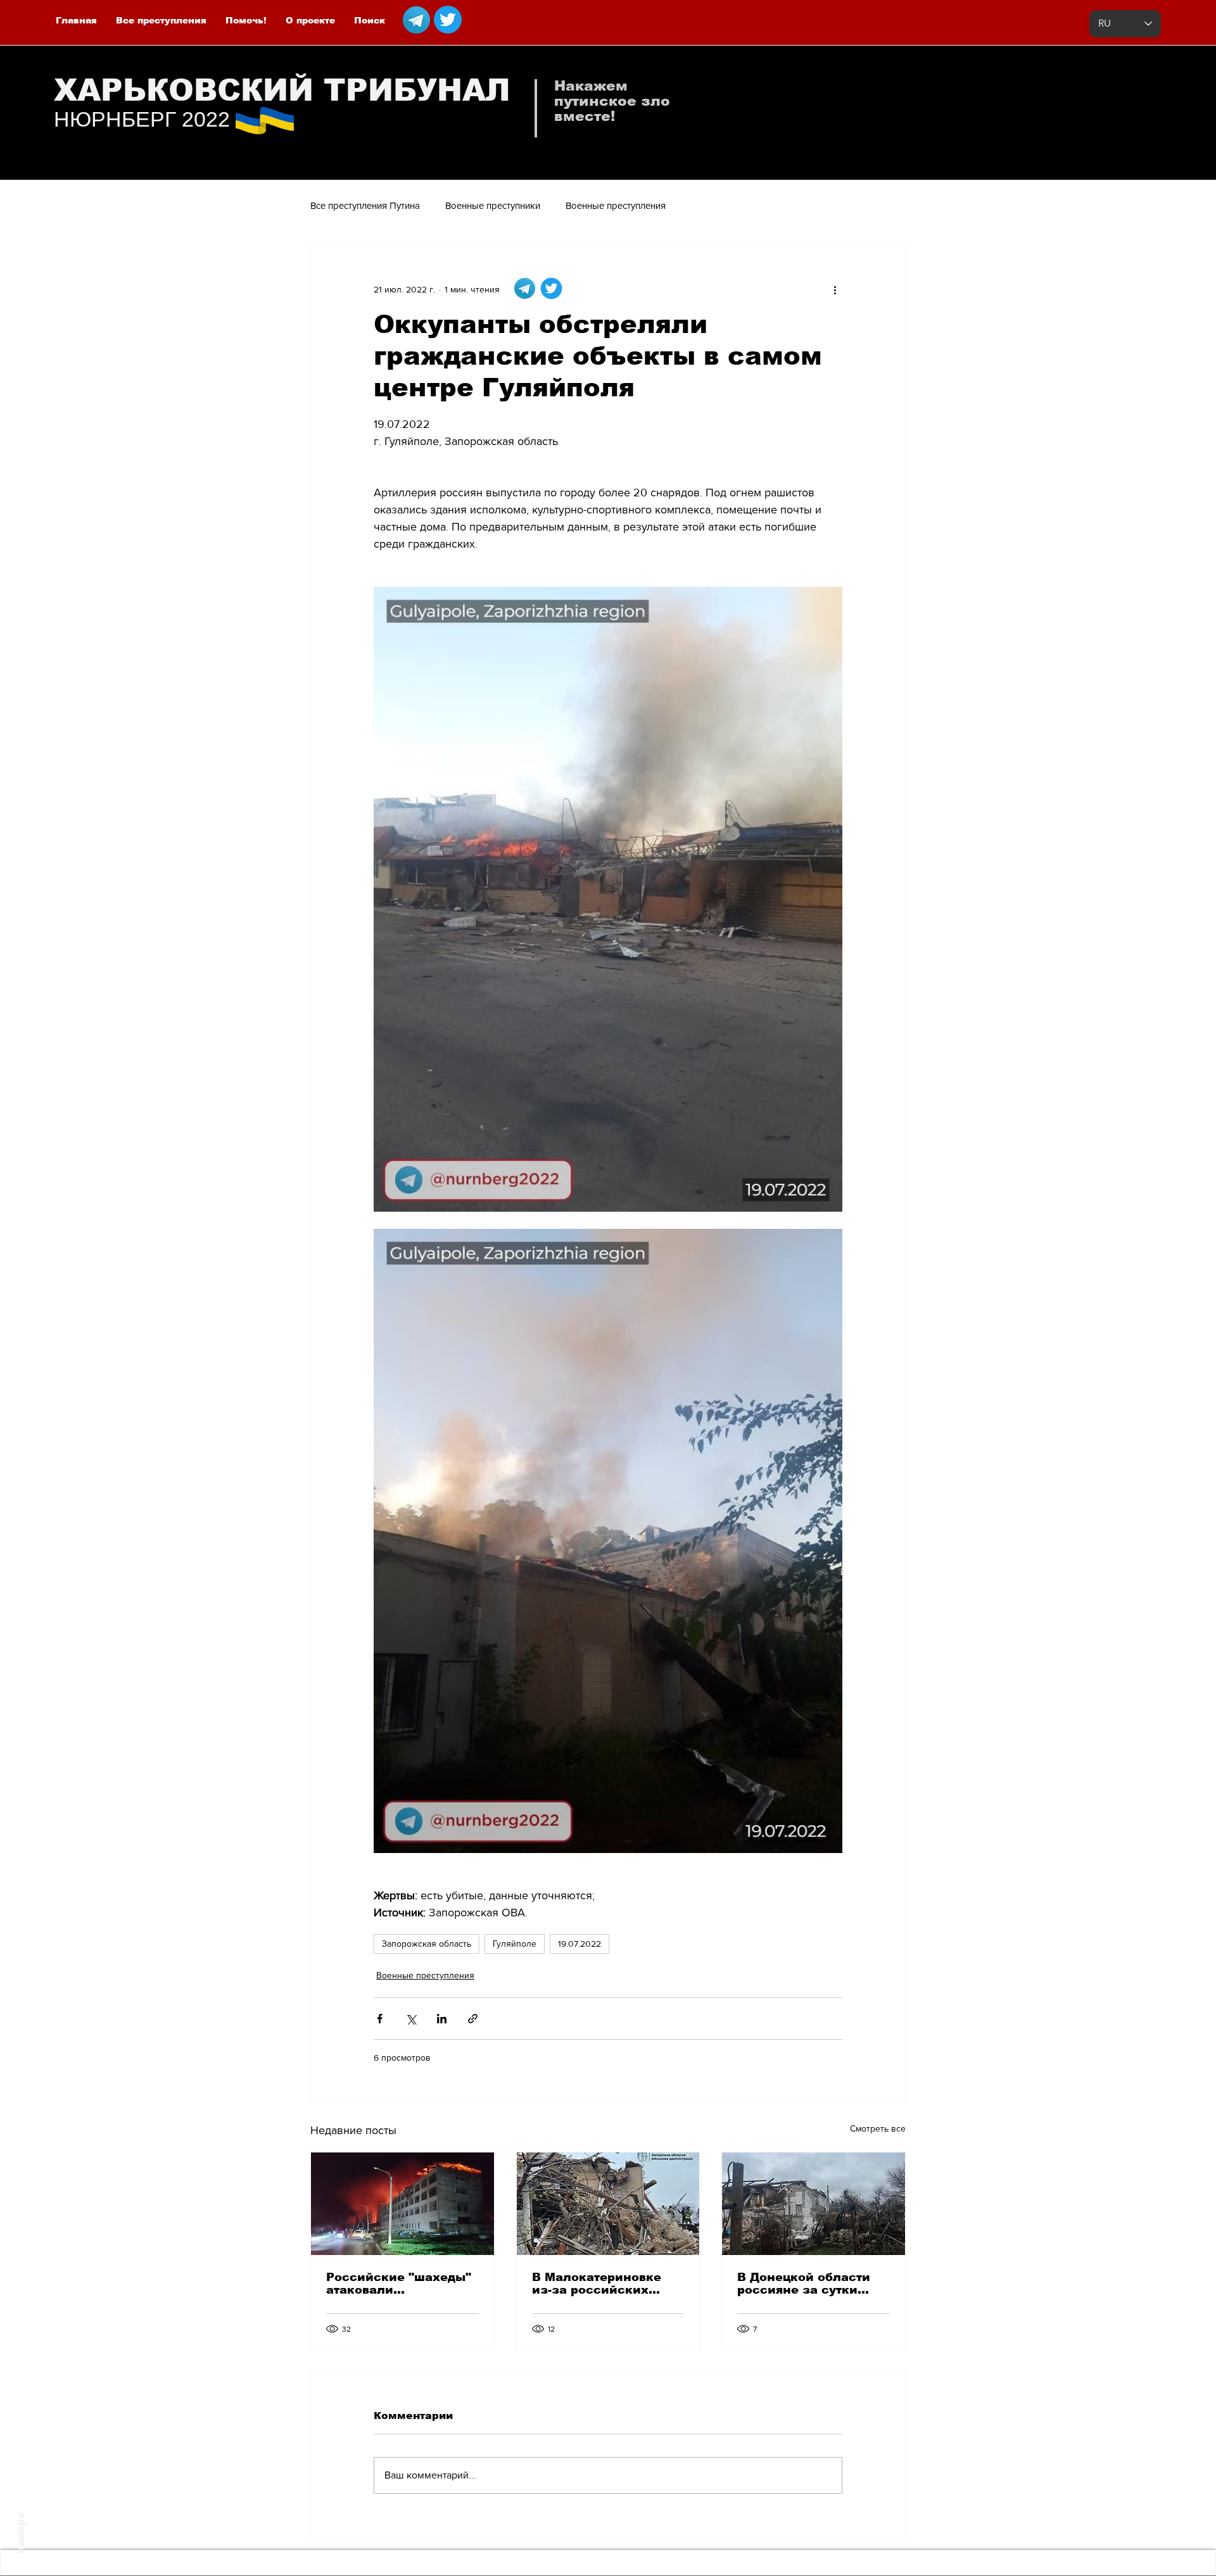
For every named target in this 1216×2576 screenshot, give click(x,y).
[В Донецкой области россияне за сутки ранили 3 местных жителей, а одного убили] (814, 2204)
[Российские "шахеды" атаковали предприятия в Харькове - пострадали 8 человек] (402, 2204)
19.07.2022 (579, 1944)
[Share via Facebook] (380, 2019)
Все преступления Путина (365, 205)
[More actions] (835, 289)
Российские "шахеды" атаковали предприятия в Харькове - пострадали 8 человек (400, 2284)
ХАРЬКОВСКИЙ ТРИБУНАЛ (282, 90)
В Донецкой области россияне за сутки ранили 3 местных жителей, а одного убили (804, 2284)
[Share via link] (473, 2019)
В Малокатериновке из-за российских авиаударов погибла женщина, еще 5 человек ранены (598, 2284)
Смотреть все (878, 2128)
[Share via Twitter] (411, 2019)
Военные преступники (493, 205)
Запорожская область (427, 1944)
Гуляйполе (515, 1944)
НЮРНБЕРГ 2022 (142, 119)
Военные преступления (616, 205)
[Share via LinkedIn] (442, 2019)
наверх (21, 2533)
